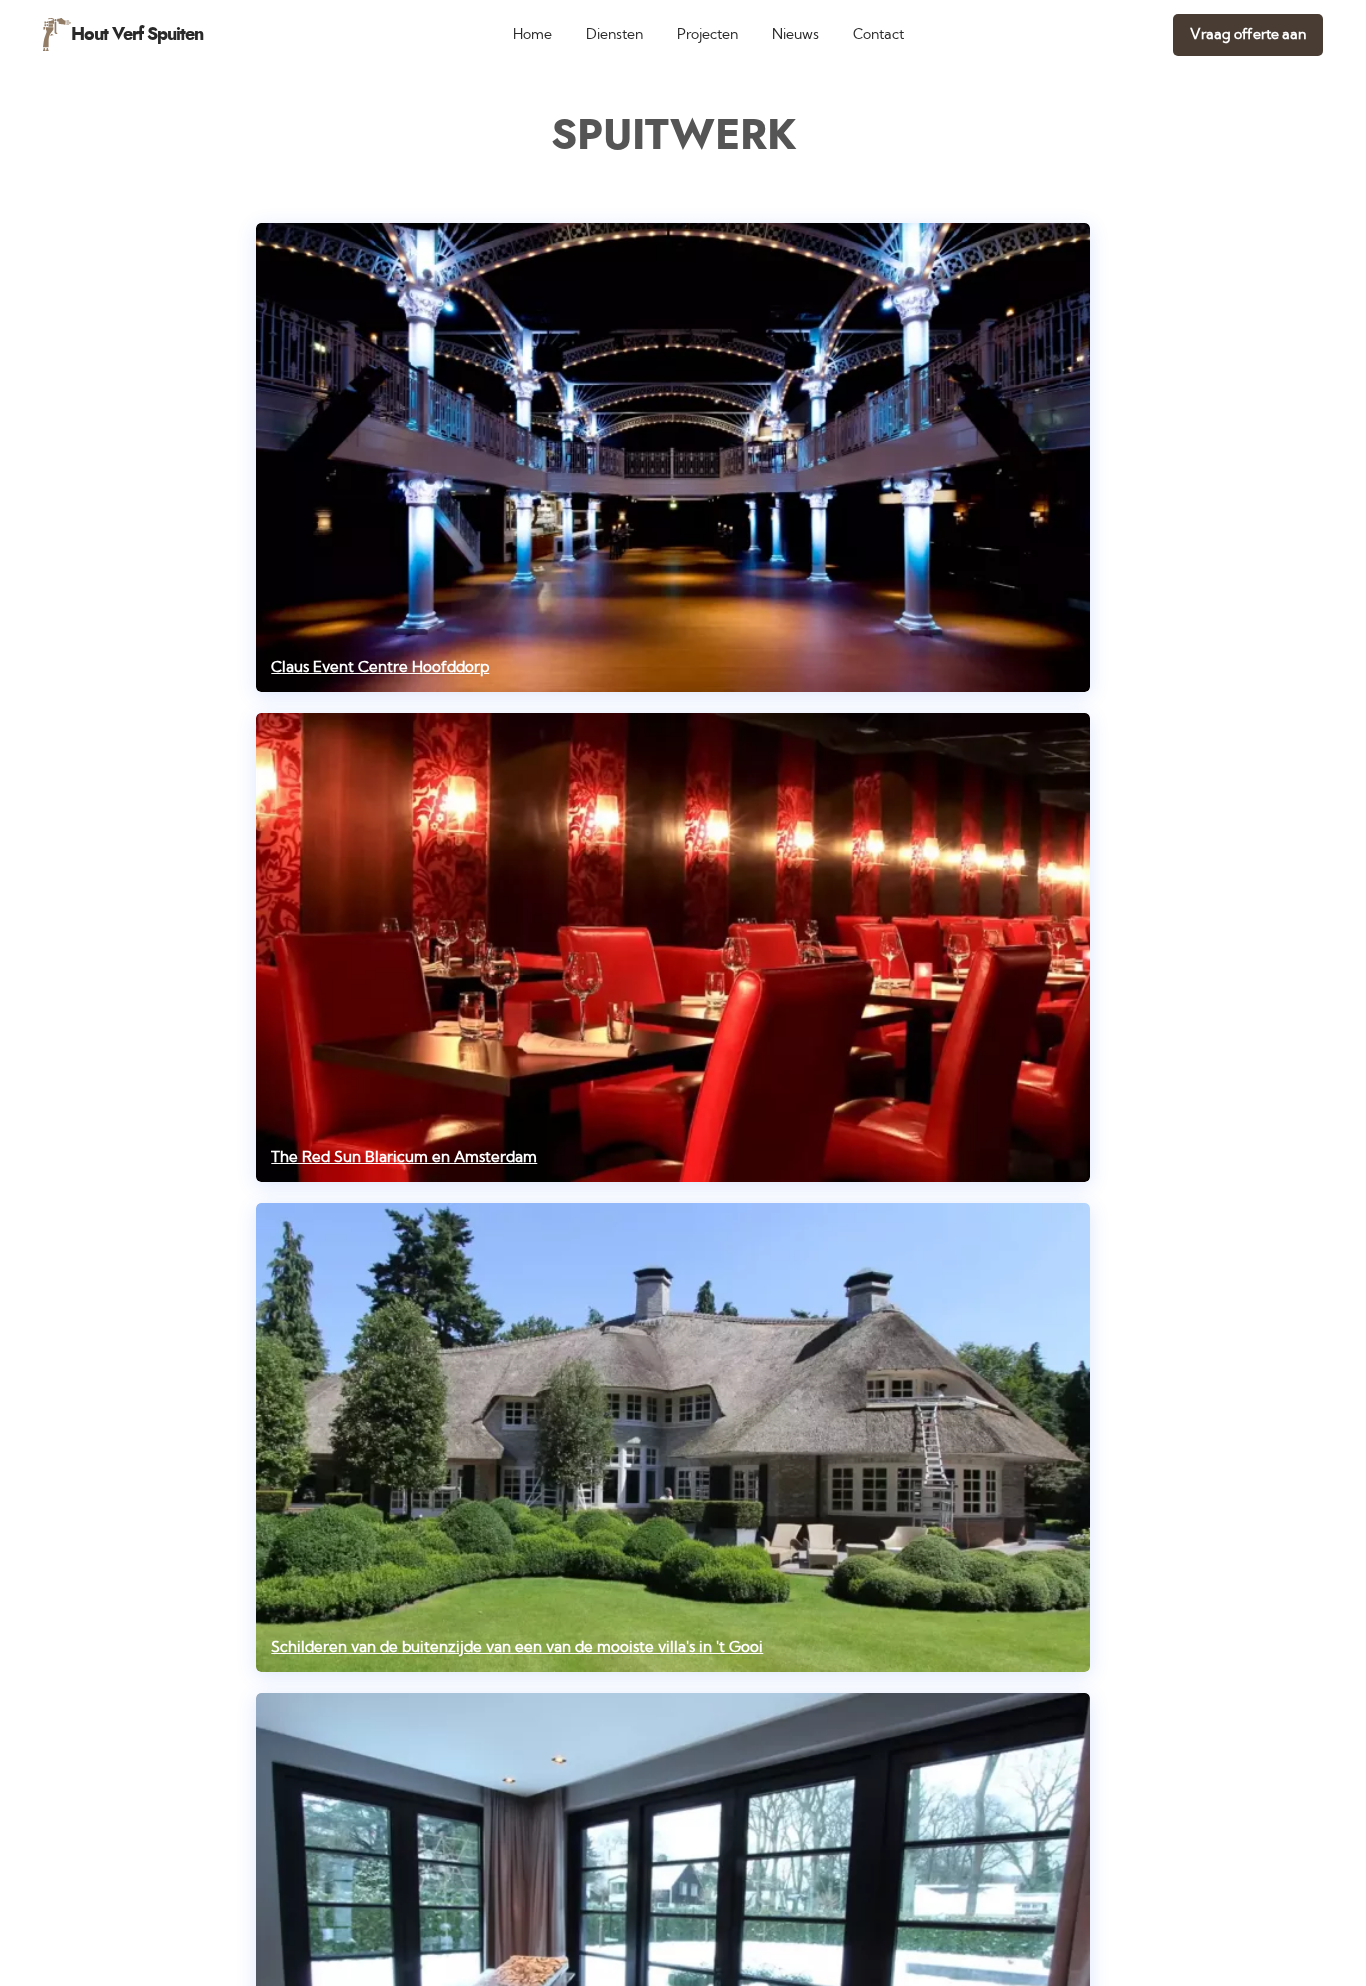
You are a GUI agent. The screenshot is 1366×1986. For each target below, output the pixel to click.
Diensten (614, 34)
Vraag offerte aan (1248, 34)
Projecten (707, 34)
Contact (878, 34)
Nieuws (795, 34)
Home (532, 34)
